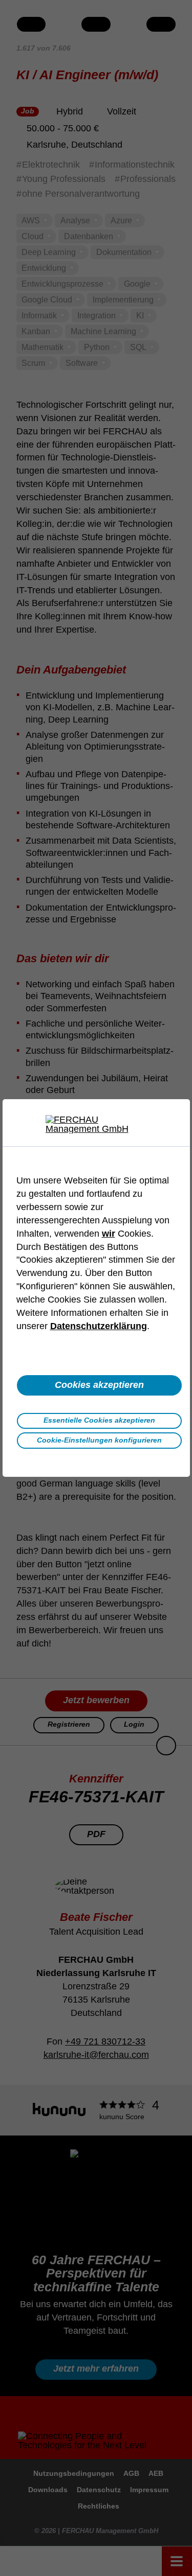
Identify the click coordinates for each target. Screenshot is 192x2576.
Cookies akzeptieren (99, 1385)
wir (109, 1234)
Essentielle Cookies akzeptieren (99, 1420)
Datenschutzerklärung (99, 1326)
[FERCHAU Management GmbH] (96, 1124)
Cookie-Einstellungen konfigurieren (99, 1440)
